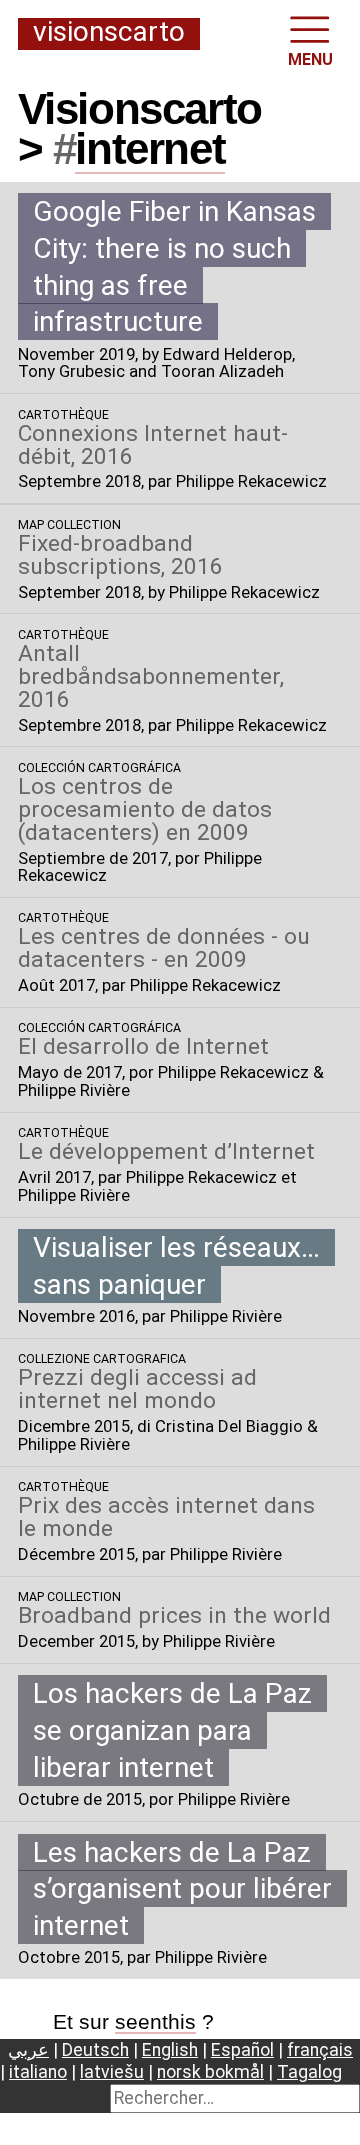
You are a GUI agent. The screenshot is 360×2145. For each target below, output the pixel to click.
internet (150, 148)
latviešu (112, 2072)
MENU (310, 59)
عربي (28, 2050)
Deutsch (95, 2050)
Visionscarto (109, 33)
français (320, 2050)
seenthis (155, 2021)
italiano (38, 2072)
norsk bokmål (210, 2072)
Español (242, 2050)
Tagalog (309, 2072)
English (170, 2050)
